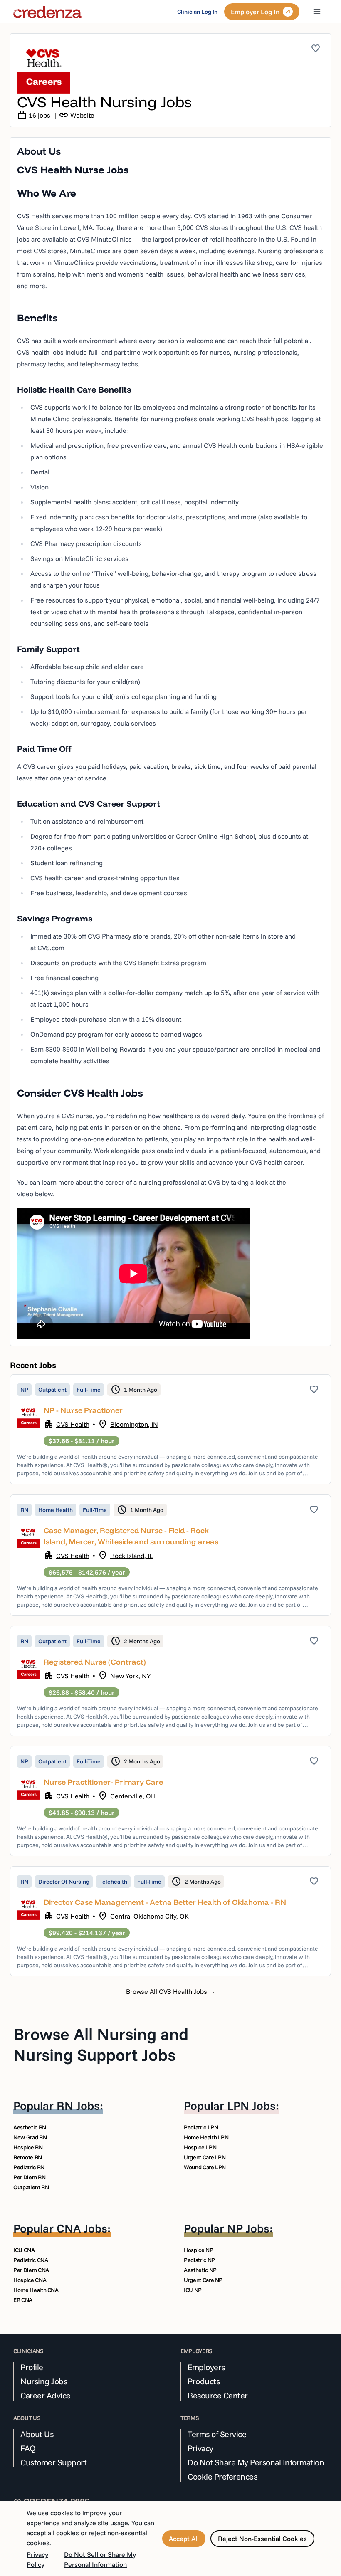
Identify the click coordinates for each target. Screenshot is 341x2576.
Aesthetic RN (30, 2127)
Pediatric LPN (201, 2127)
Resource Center (218, 2396)
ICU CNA (24, 2250)
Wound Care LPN (205, 2167)
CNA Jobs (82, 2228)
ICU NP (193, 2290)
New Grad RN (30, 2137)
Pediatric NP (199, 2260)
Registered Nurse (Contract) (95, 1662)
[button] (170, 1429)
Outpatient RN (31, 2187)
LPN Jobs (251, 2106)
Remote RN (28, 2157)
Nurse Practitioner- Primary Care (103, 1782)
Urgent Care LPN (205, 2157)
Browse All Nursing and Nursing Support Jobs (101, 2044)
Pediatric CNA (31, 2260)
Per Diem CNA (31, 2270)
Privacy (200, 2448)
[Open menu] (317, 12)
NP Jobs (248, 2228)
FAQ (28, 2448)
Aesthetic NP (200, 2270)
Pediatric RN (29, 2167)
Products (204, 2381)
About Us (37, 2434)
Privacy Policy (37, 2559)
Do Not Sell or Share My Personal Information (100, 2559)
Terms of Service (217, 2434)
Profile (32, 2367)
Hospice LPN (200, 2147)
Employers (206, 2367)
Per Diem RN (29, 2177)
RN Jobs (78, 2106)
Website (77, 115)
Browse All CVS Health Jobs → (171, 1991)
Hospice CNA (30, 2280)
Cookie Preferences (222, 2477)
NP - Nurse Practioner (83, 1410)
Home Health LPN (206, 2137)
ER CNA (23, 2300)
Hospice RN (28, 2147)
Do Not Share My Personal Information (256, 2462)
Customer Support (53, 2462)
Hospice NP (199, 2250)
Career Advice (46, 2396)
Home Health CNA (36, 2290)
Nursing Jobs (44, 2381)
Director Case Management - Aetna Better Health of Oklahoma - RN (165, 1902)
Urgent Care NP (203, 2280)
